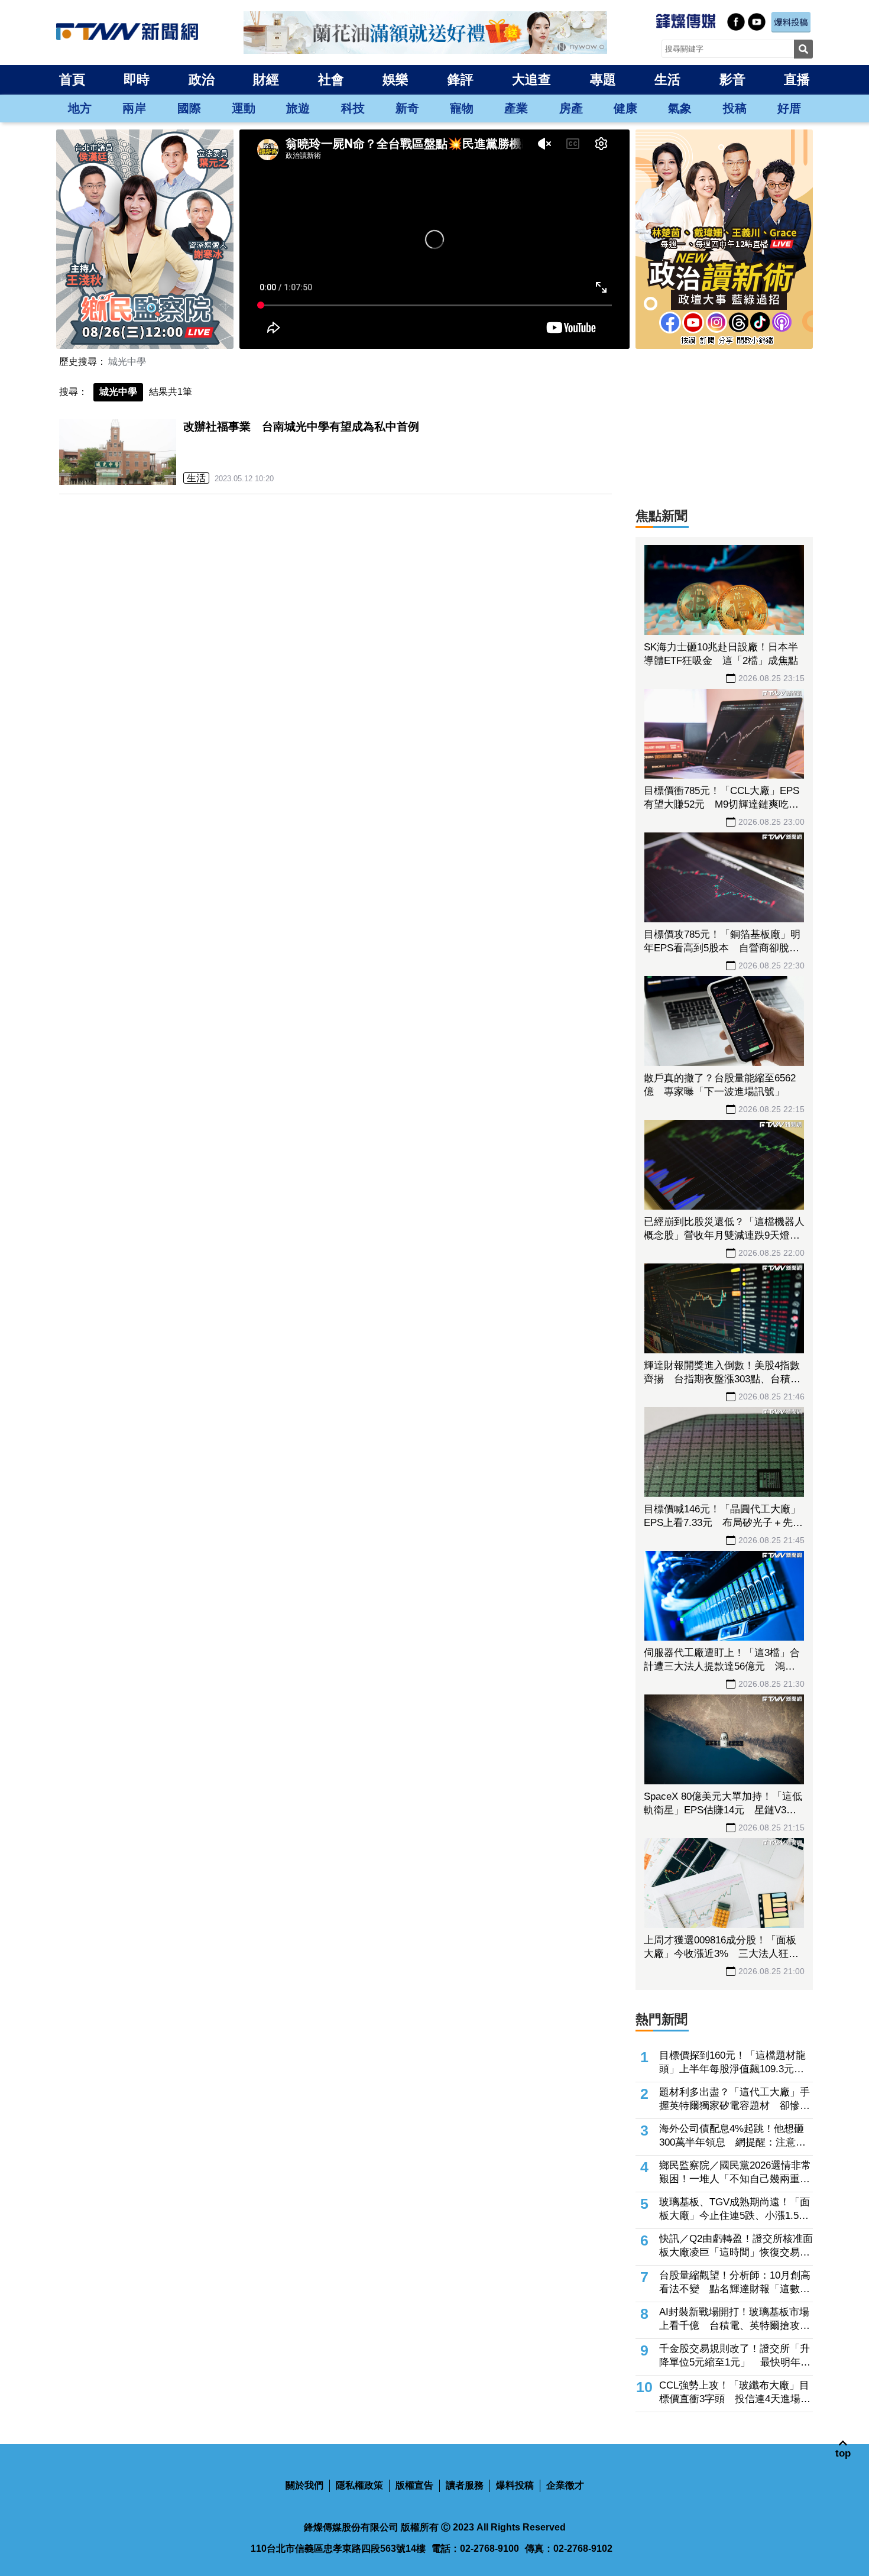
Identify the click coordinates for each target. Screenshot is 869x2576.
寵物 (462, 108)
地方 (80, 108)
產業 (516, 108)
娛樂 (395, 80)
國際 (189, 108)
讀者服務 (465, 2485)
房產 (571, 108)
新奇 (407, 108)
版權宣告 (414, 2485)
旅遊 (298, 108)
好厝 (789, 108)
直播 (797, 80)
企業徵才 (565, 2485)
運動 (244, 108)
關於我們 (304, 2485)
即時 (137, 80)
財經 (266, 80)
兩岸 (134, 108)
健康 (625, 108)
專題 (603, 80)
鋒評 (461, 80)
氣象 (680, 108)
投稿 (735, 108)
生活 (667, 80)
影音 (732, 80)
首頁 (72, 80)
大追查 (531, 80)
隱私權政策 (359, 2485)
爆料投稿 (515, 2485)
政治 (202, 80)
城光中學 (127, 362)
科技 (353, 108)
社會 (331, 80)
